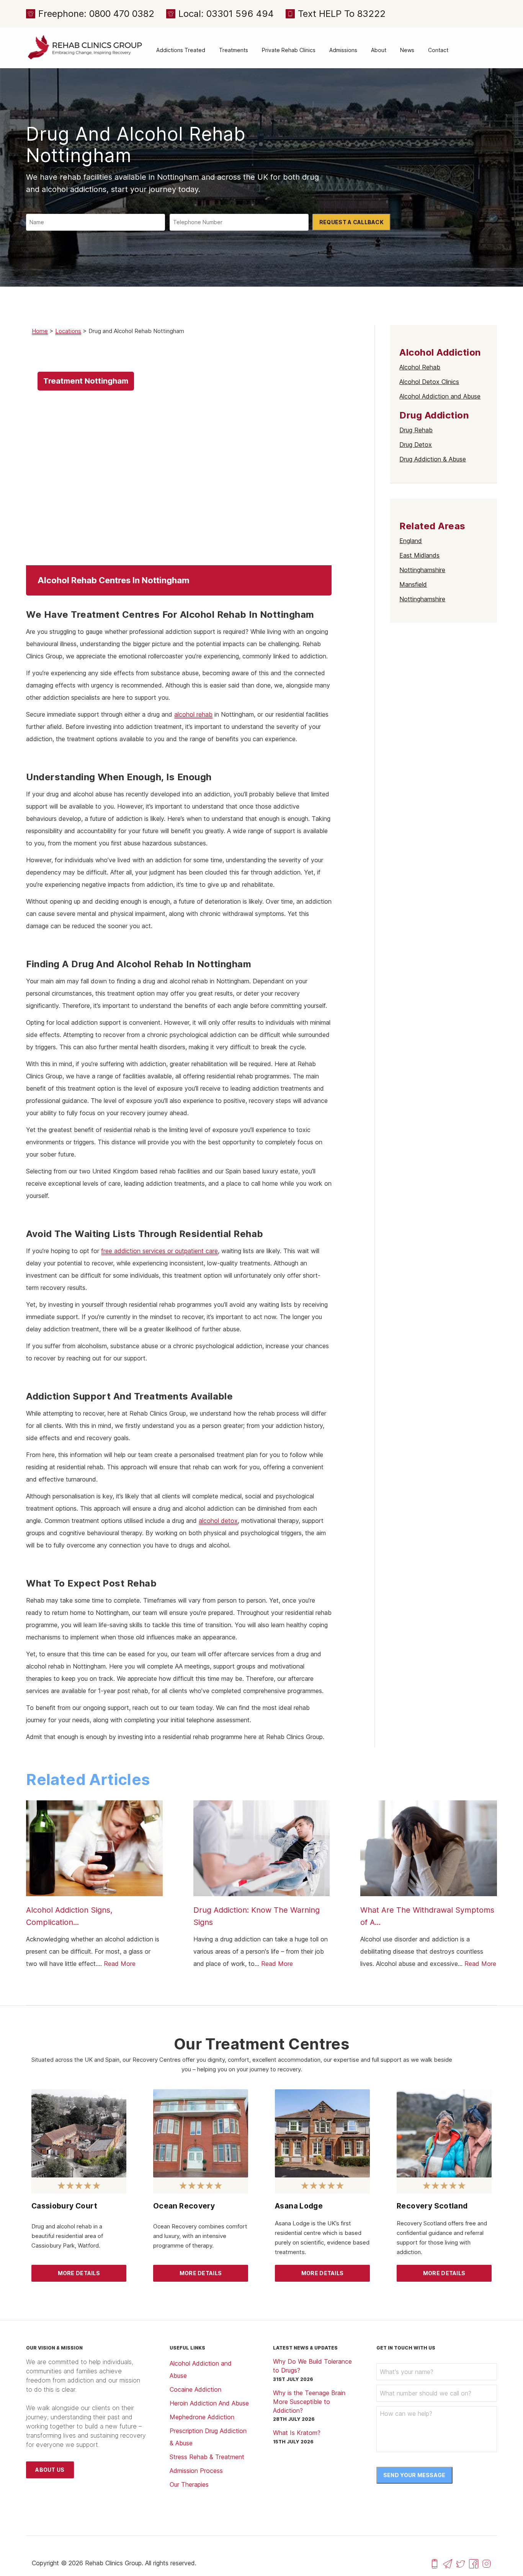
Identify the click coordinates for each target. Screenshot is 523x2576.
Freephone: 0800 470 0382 (96, 14)
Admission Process (196, 2471)
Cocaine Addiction (195, 2389)
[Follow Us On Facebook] (474, 2563)
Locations (68, 331)
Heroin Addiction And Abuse (209, 2403)
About (379, 50)
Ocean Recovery (184, 2206)
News (407, 50)
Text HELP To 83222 (342, 14)
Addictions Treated (181, 50)
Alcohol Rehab (420, 367)
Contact (438, 50)
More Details (79, 2273)
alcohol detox (218, 1521)
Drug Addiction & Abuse (433, 459)
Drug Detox (416, 445)
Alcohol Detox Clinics (429, 382)
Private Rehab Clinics (289, 50)
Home (40, 331)
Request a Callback (351, 222)
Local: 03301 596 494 (226, 14)
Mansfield (413, 584)
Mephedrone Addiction (202, 2417)
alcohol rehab (193, 714)
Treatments (234, 50)
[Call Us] (435, 2563)
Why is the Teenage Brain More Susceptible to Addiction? (309, 2402)
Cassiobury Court (64, 2206)
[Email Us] (448, 2563)
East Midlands (419, 555)
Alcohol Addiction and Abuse (440, 396)
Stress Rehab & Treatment (207, 2457)
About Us (50, 2470)
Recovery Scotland (432, 2206)
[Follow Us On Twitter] (461, 2563)
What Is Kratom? (297, 2433)
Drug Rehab (416, 430)
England (411, 541)
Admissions (343, 50)
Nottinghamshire (422, 570)
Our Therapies (189, 2484)
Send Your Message (414, 2475)
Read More (120, 1964)
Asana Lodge (299, 2206)
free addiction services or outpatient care (159, 1251)
